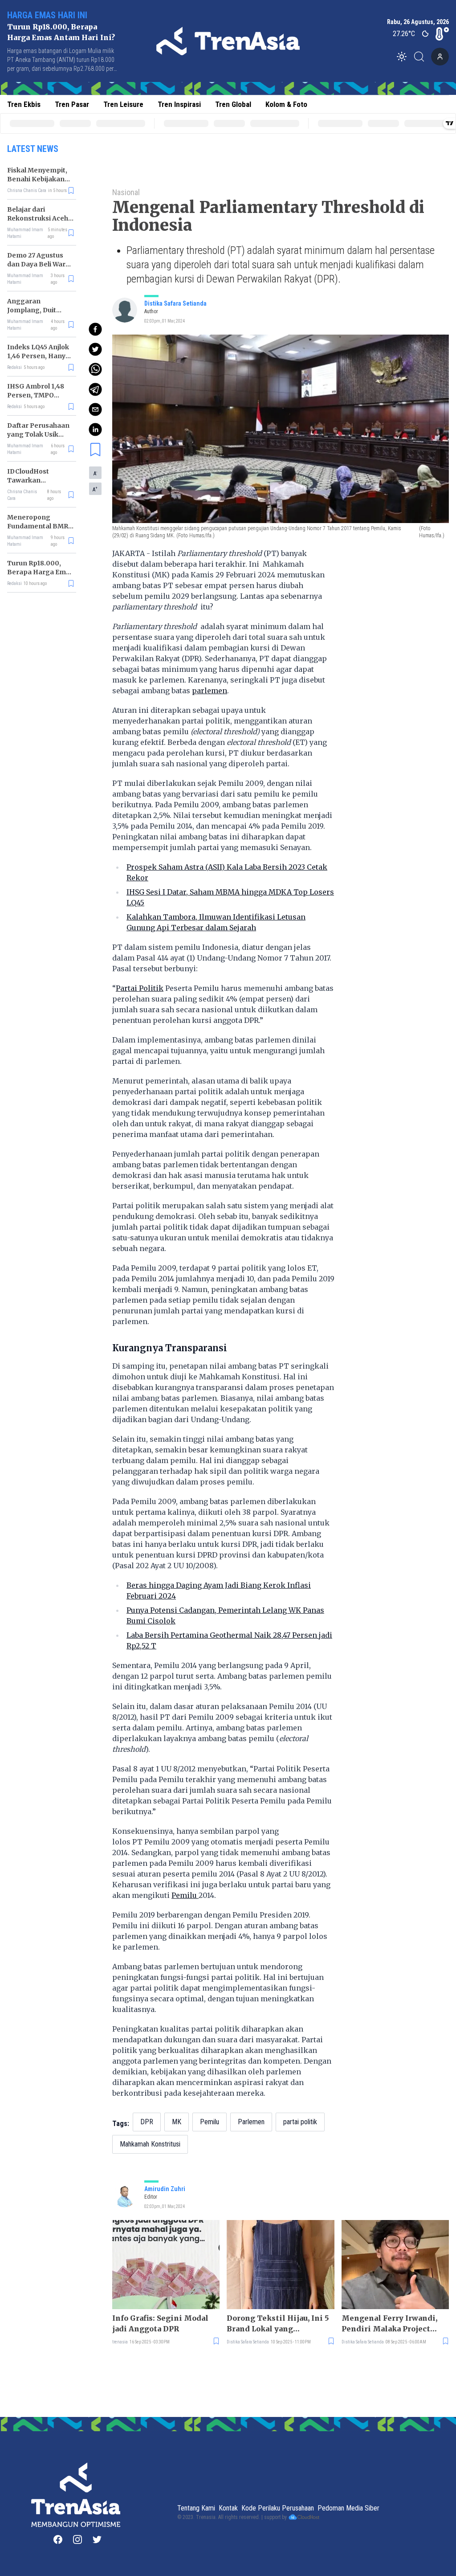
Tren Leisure (123, 104)
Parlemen (251, 2122)
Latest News (33, 149)
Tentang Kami (196, 2508)
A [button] (95, 473)
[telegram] (95, 389)
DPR (147, 2122)
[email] (95, 409)
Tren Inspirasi (179, 104)
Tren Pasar (72, 104)
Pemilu (185, 1895)
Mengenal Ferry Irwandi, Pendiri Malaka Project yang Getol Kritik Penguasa (394, 2324)
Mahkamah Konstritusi (150, 2144)
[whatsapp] (95, 369)
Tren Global (233, 104)
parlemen (210, 691)
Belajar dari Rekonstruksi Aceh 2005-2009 (38, 218)
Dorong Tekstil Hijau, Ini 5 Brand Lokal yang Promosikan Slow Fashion (278, 2324)
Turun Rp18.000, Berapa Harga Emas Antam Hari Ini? (40, 572)
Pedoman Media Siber (348, 2508)
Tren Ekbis (24, 104)
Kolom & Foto (286, 104)
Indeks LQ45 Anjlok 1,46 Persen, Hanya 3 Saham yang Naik (38, 356)
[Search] (422, 57)
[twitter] (95, 349)
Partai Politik (140, 988)
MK (177, 2122)
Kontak (228, 2508)
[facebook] (95, 329)
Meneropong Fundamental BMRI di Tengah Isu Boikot (41, 526)
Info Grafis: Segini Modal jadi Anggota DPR (160, 2323)
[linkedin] (95, 429)
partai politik (300, 2122)
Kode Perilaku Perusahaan (278, 2508)
